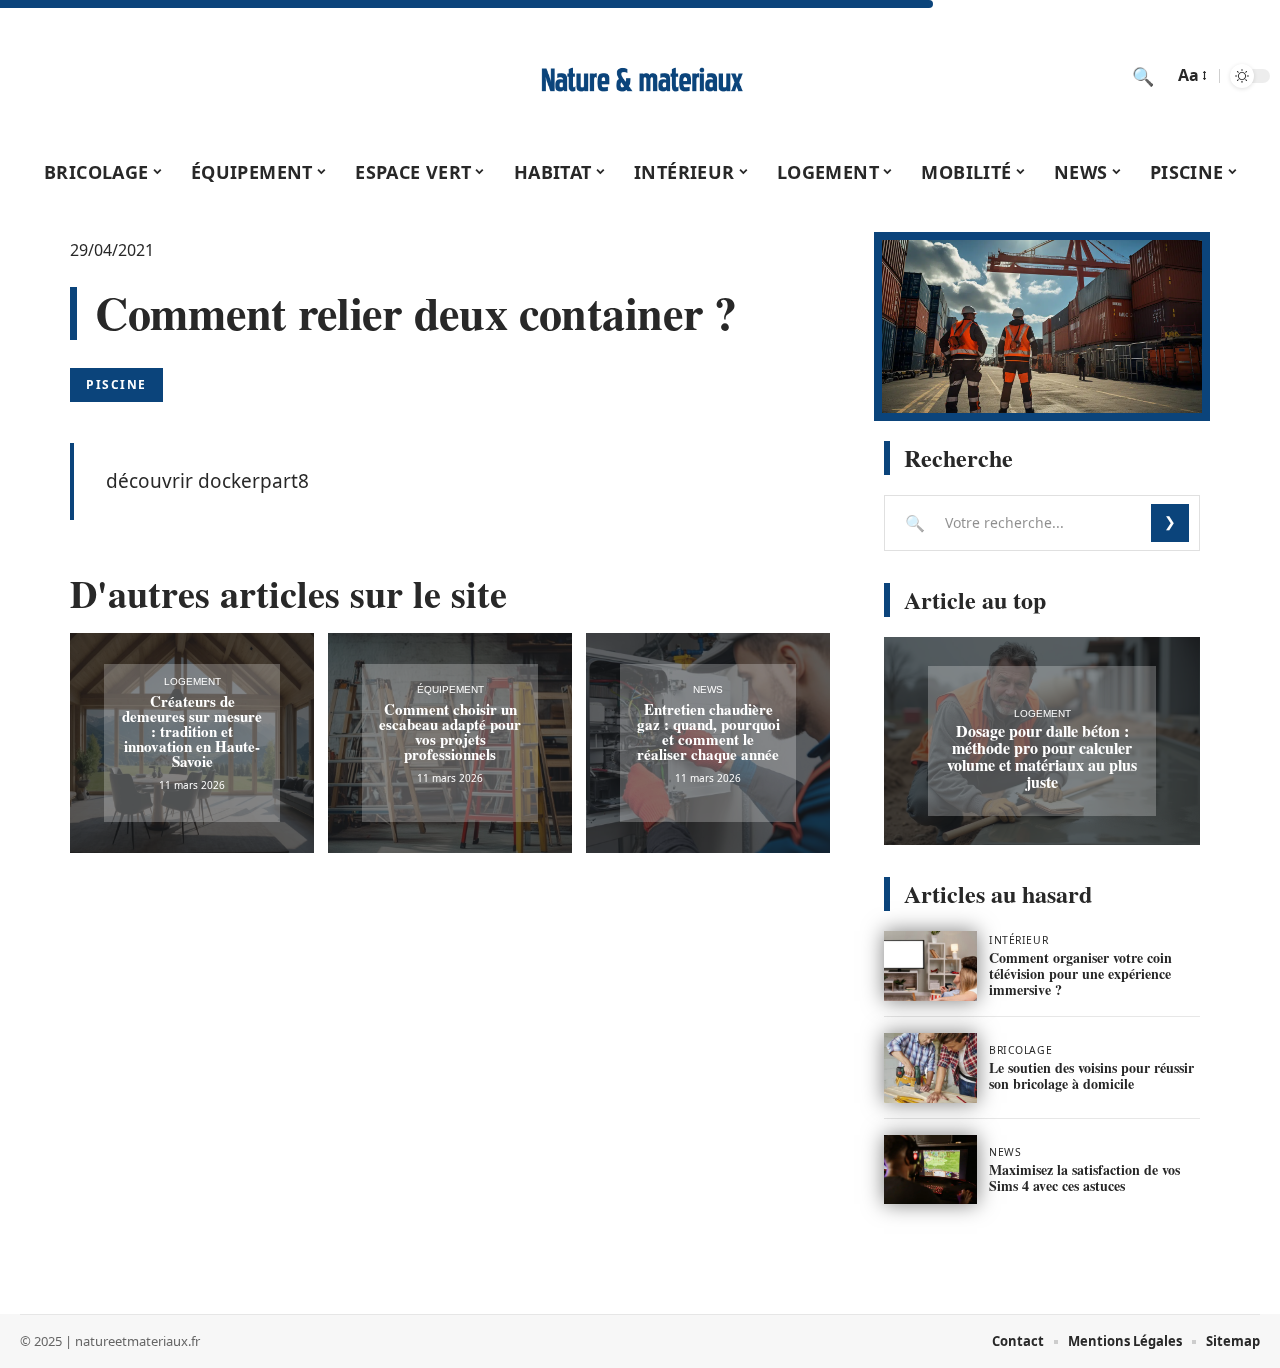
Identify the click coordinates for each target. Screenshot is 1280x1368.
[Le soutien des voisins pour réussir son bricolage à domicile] (930, 1068)
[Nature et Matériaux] (640, 76)
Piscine (116, 384)
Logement (192, 681)
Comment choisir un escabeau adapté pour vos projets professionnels (450, 731)
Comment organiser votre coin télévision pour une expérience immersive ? (1080, 973)
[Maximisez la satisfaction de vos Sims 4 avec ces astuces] (930, 1170)
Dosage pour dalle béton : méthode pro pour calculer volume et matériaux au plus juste (1042, 756)
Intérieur (1018, 940)
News (708, 689)
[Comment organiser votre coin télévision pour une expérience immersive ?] (930, 966)
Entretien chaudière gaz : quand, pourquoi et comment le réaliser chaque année (708, 731)
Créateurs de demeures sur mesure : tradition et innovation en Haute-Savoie (192, 731)
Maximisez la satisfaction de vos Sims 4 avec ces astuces (1084, 1177)
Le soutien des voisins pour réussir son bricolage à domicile (1091, 1075)
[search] (1143, 76)
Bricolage (1020, 1050)
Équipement (450, 689)
